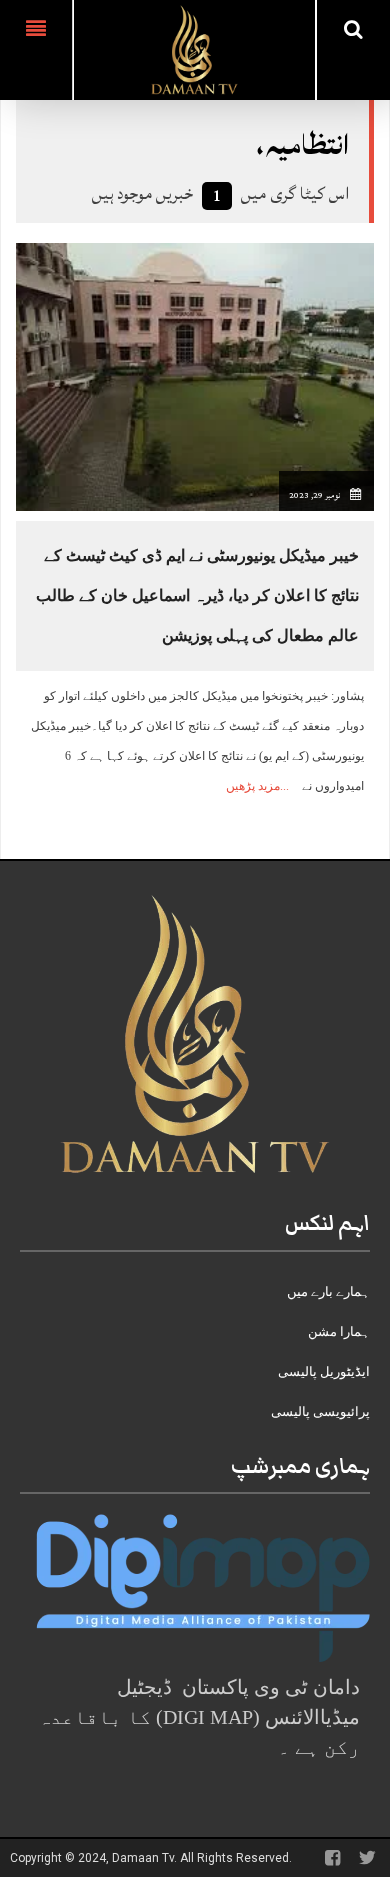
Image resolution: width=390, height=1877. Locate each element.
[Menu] (36, 50)
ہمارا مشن (339, 1331)
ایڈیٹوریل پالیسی (324, 1371)
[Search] (353, 29)
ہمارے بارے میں (328, 1291)
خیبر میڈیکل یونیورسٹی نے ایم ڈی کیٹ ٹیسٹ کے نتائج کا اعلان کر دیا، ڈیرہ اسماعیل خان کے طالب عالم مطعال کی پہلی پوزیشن (197, 595)
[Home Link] (194, 48)
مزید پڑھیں (253, 786)
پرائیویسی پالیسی (320, 1411)
